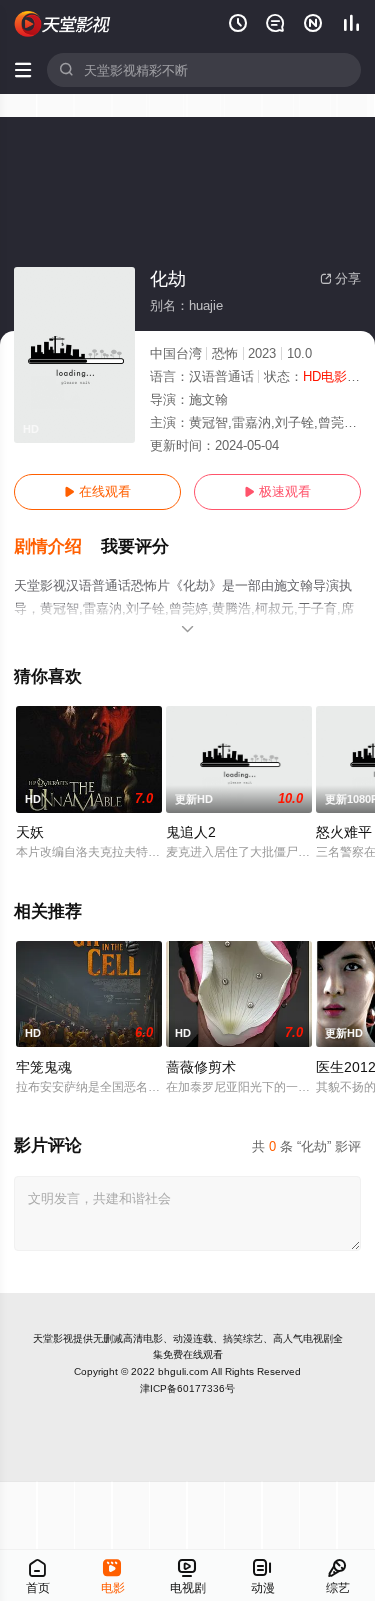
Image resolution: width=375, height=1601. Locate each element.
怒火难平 (344, 832)
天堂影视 (53, 1338)
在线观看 (97, 491)
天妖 (30, 832)
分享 (340, 278)
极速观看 (277, 491)
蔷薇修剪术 (201, 1067)
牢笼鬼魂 (44, 1067)
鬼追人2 (191, 832)
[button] (57, 547)
